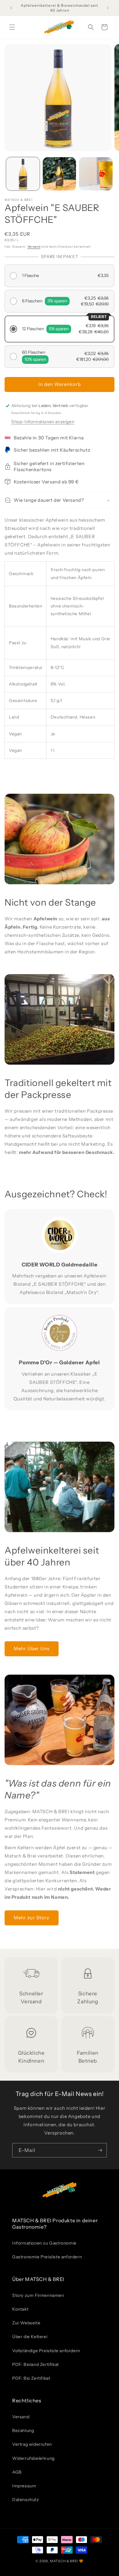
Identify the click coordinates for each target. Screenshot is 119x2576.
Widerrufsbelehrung (33, 2458)
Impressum (24, 2486)
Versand (34, 247)
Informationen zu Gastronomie (44, 2243)
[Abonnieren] (100, 2150)
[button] (12, 27)
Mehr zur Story (32, 1918)
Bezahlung (23, 2430)
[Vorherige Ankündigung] (11, 8)
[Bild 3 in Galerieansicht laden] (96, 174)
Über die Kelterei (30, 2337)
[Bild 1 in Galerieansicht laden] (23, 174)
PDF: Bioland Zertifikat (36, 2364)
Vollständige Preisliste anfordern (46, 2351)
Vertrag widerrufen (32, 2444)
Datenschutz (26, 2500)
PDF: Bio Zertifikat (31, 2378)
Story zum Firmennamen (38, 2295)
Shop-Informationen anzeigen (43, 422)
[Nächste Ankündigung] (108, 8)
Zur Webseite (26, 2323)
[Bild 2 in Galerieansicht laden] (60, 174)
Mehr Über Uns (32, 1648)
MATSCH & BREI (64, 2561)
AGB (17, 2472)
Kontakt (20, 2309)
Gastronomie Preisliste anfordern (47, 2257)
